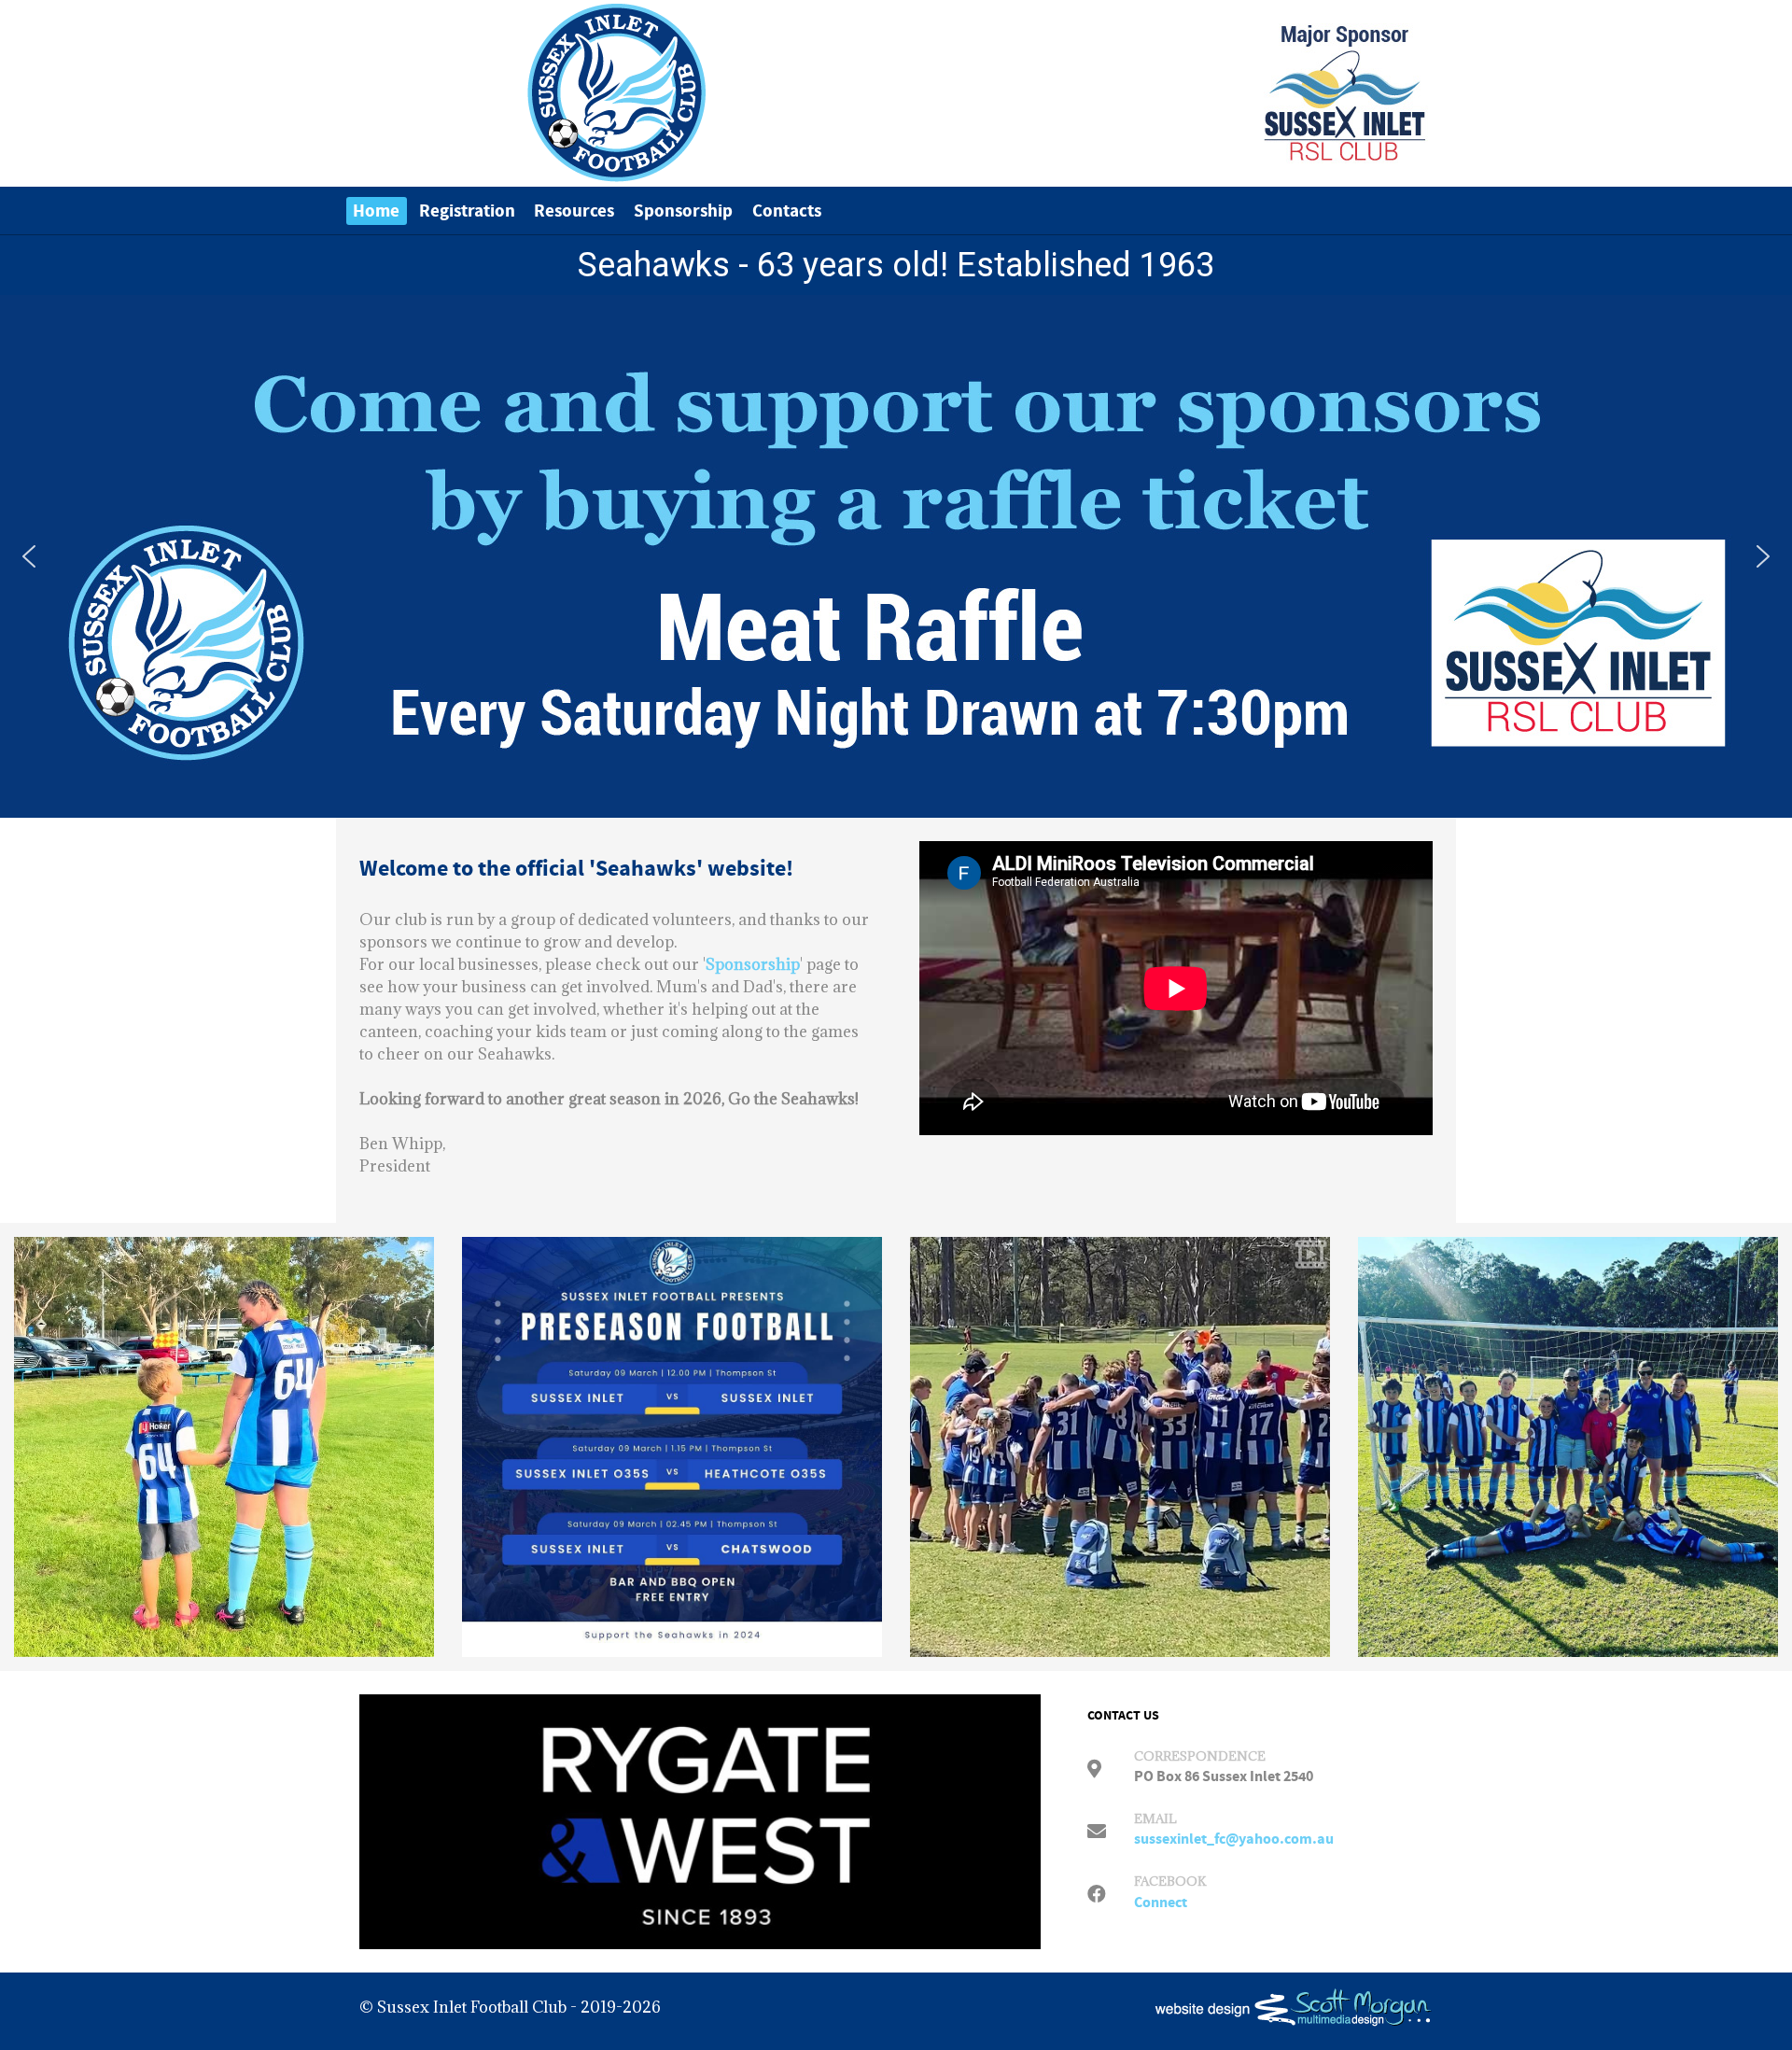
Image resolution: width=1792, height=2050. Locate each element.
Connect (1161, 1903)
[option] (224, 1447)
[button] (29, 556)
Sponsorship (753, 964)
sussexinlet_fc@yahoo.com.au (1234, 1839)
